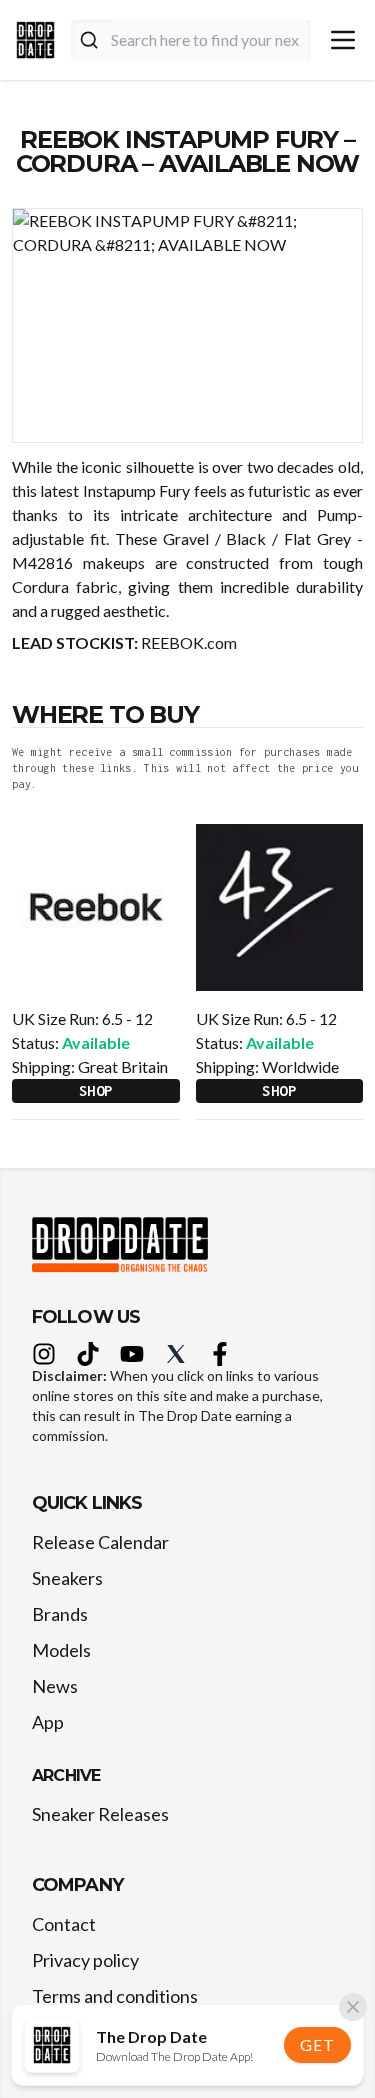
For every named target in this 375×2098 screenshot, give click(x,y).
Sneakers (67, 1578)
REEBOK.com (189, 642)
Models (61, 1650)
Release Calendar (100, 1542)
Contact (64, 1924)
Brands (60, 1614)
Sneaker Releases (100, 1814)
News (55, 1686)
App (48, 1722)
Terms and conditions (115, 1996)
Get (317, 2044)
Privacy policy (85, 1960)
